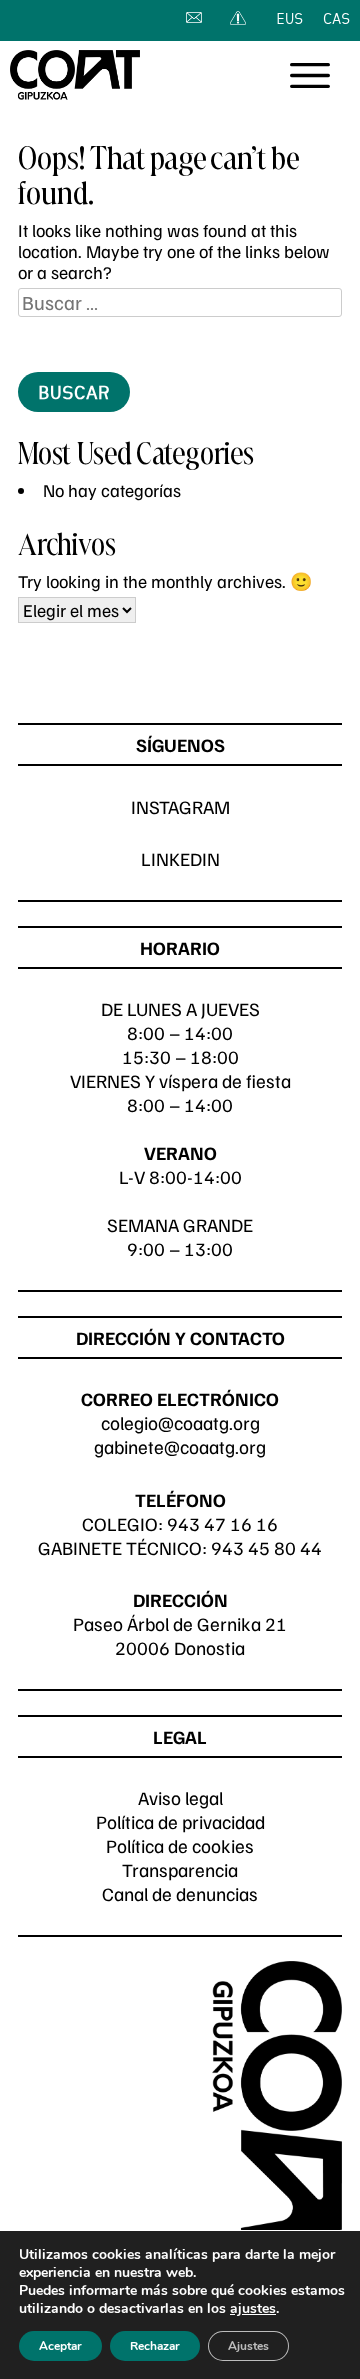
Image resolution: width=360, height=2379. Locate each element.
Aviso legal (180, 1797)
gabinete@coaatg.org (180, 1446)
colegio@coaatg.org (180, 1422)
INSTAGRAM (180, 806)
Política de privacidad (180, 1821)
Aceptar (60, 2346)
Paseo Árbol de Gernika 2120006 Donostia (180, 1635)
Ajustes (248, 2346)
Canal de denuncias (180, 1893)
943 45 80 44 (266, 1547)
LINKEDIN (180, 858)
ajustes (253, 2309)
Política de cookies (180, 1845)
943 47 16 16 (222, 1523)
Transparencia (180, 1869)
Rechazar (155, 2346)
